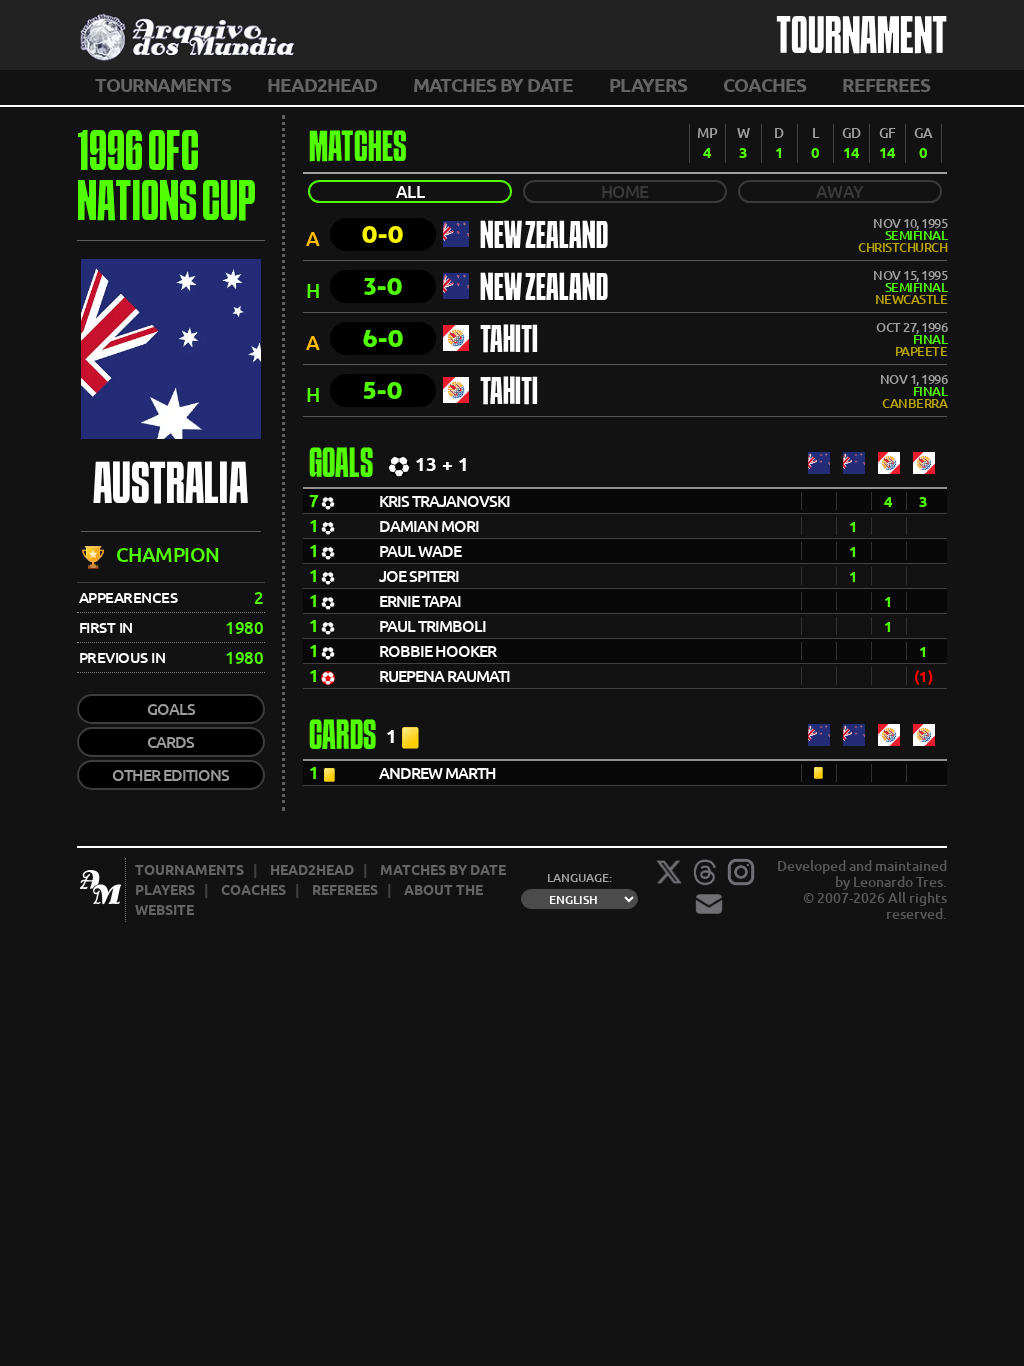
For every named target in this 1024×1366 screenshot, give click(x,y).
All (410, 191)
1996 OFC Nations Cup (166, 180)
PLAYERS (648, 85)
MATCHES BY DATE (493, 85)
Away (840, 191)
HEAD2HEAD (322, 85)
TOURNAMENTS (163, 85)
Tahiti (509, 342)
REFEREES (886, 85)
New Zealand (544, 238)
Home (625, 191)
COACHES (764, 85)
